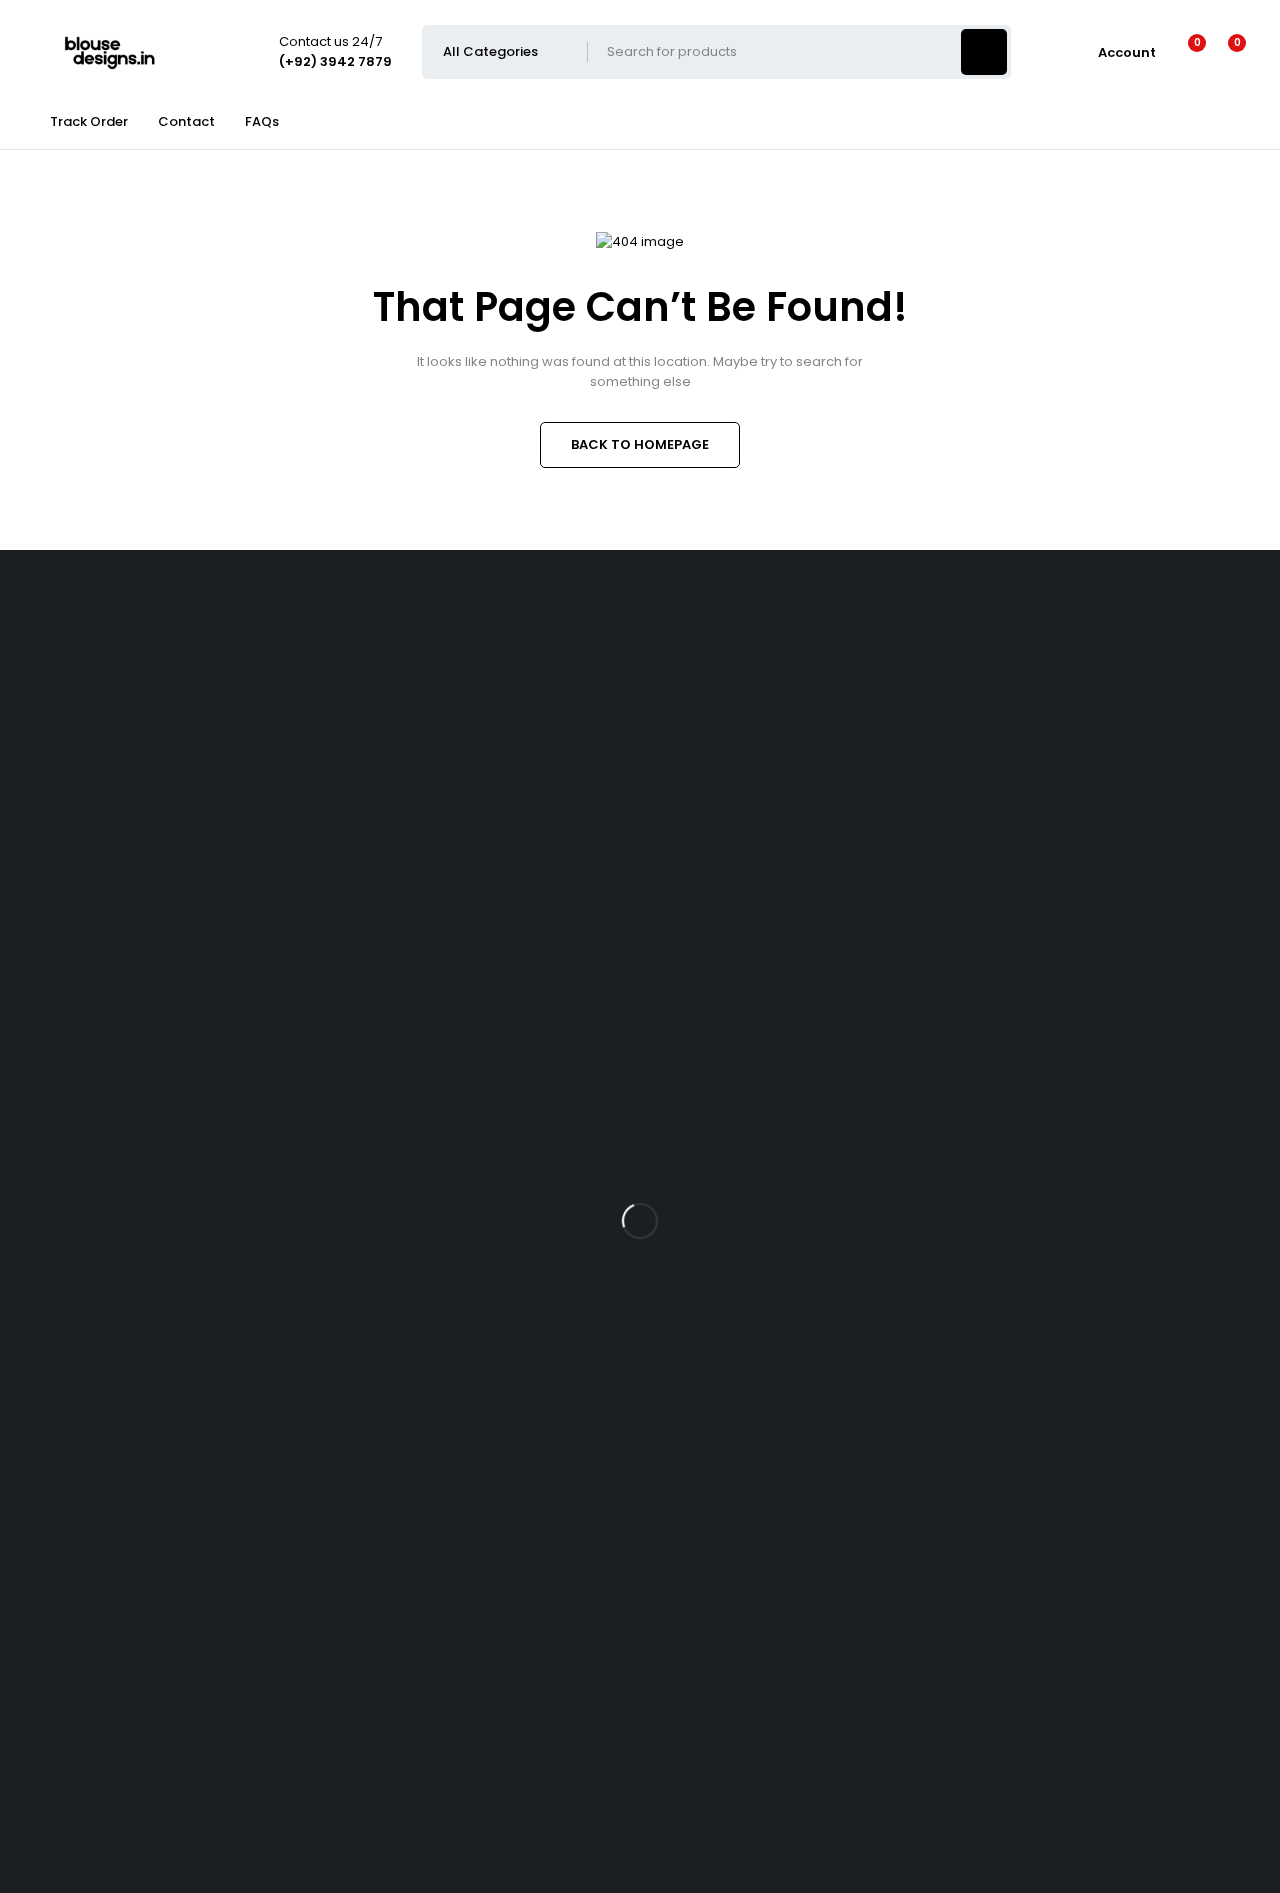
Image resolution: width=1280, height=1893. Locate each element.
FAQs (262, 121)
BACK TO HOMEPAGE (640, 444)
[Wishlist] (1184, 52)
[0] (1221, 52)
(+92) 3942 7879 (53, 753)
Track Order (89, 121)
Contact (186, 121)
